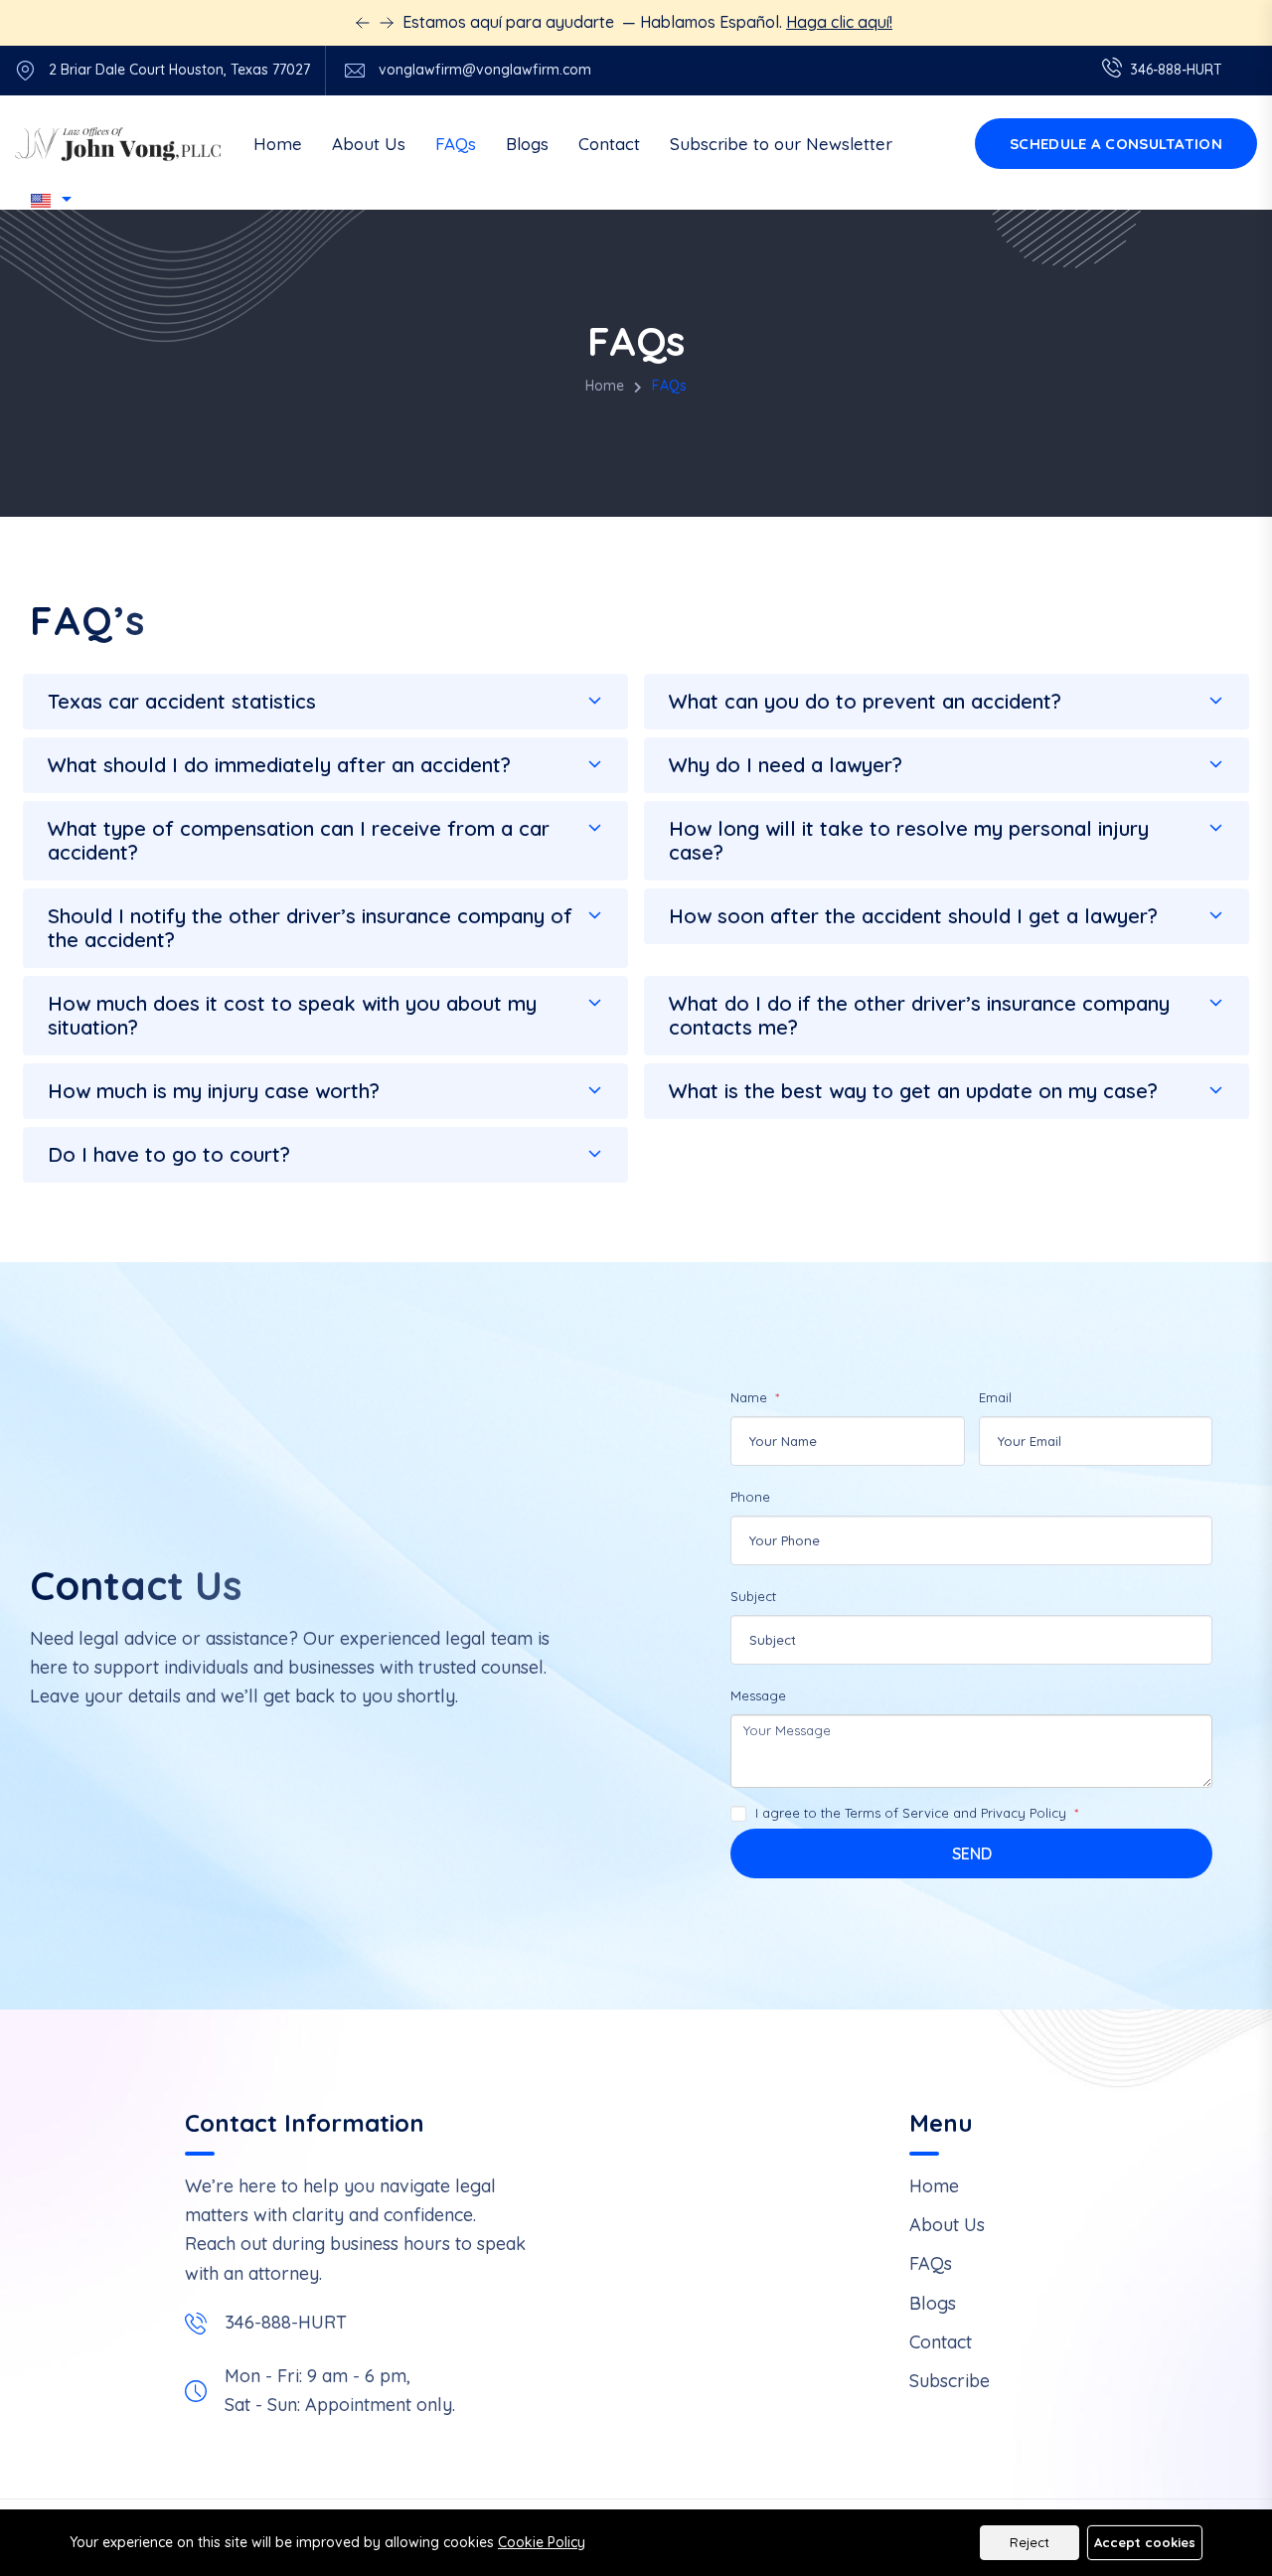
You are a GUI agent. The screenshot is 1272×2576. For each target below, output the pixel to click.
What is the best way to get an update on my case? (913, 1091)
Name (751, 1397)
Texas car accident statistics (182, 701)
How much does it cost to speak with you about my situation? (292, 1015)
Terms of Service (897, 1813)
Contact (609, 144)
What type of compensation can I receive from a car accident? (299, 840)
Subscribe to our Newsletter (781, 144)
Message (758, 1695)
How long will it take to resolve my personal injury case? (909, 840)
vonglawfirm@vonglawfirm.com (485, 70)
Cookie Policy (542, 2542)
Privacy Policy (1024, 1813)
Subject (753, 1596)
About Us (369, 144)
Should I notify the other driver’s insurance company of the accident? (310, 928)
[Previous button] (387, 23)
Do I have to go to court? (169, 1154)
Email (995, 1397)
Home (278, 144)
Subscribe (950, 2381)
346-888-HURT (286, 2322)
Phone (750, 1497)
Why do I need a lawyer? (786, 765)
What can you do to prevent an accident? (865, 701)
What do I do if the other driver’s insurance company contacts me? (919, 1015)
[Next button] (363, 23)
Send (972, 1853)
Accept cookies (1145, 2542)
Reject (1030, 2542)
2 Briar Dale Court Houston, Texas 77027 (179, 70)
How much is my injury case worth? (214, 1091)
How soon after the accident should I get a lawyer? (913, 916)
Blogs (527, 144)
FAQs (456, 144)
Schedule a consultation (1116, 144)
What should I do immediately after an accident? (279, 765)
